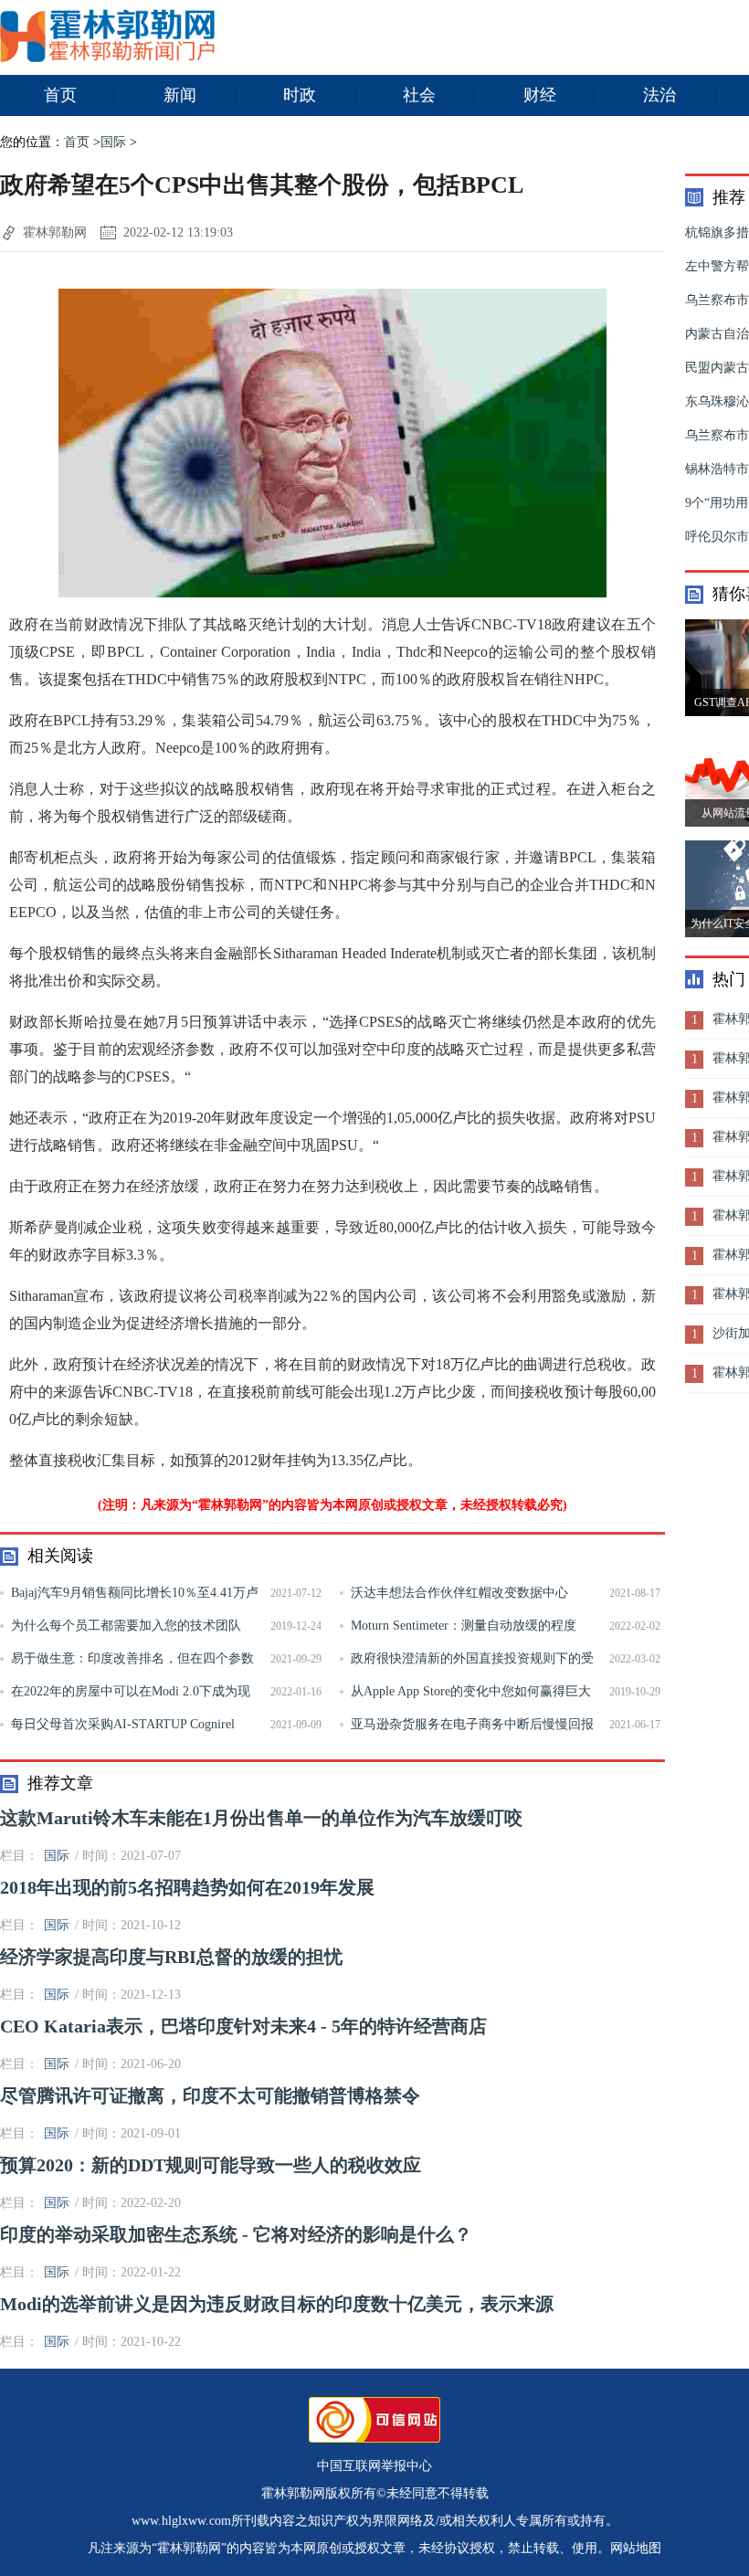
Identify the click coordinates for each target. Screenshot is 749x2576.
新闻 (180, 95)
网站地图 (636, 2548)
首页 (60, 95)
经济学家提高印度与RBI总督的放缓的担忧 (171, 1957)
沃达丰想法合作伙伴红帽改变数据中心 (459, 1593)
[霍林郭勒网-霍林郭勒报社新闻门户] (107, 58)
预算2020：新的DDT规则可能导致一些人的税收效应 (211, 2165)
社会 (419, 95)
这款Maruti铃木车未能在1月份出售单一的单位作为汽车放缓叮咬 (261, 1818)
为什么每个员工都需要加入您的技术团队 (126, 1626)
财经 (540, 95)
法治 (659, 95)
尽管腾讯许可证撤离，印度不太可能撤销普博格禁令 (210, 2096)
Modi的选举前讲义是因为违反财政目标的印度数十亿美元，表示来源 (277, 2304)
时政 (300, 95)
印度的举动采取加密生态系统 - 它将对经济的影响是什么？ (236, 2234)
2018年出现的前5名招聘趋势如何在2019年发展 (187, 1887)
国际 (113, 142)
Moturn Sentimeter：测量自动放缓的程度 (464, 1626)
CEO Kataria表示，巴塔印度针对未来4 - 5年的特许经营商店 (243, 2026)
